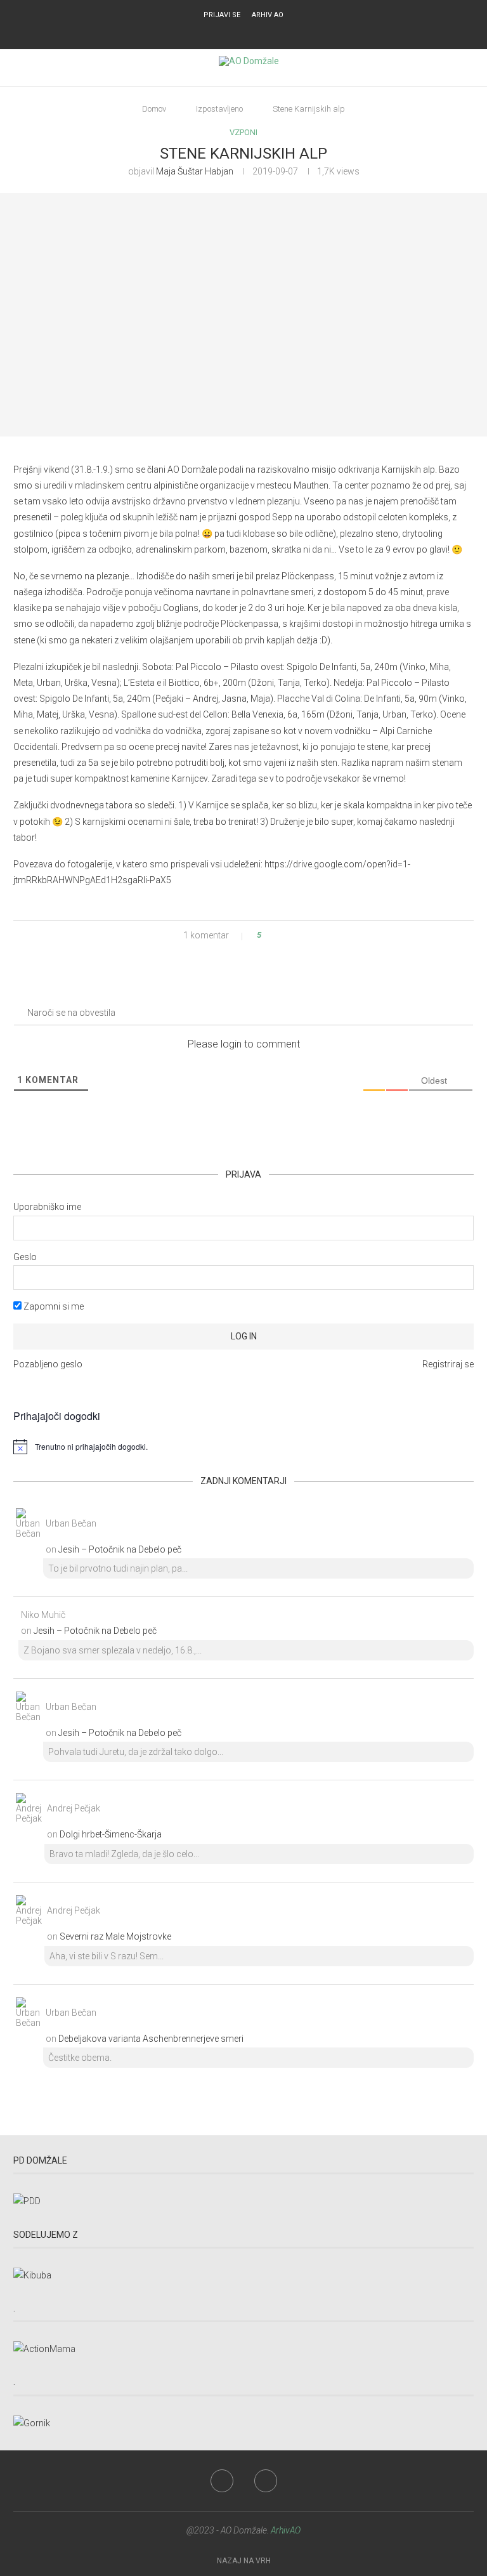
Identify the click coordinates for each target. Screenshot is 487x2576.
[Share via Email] (306, 935)
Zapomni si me (53, 1306)
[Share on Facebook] (282, 935)
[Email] (252, 32)
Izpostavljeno (219, 109)
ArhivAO (286, 2530)
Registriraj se (448, 1364)
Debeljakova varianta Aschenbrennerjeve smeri (151, 2039)
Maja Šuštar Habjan (195, 171)
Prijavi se (222, 15)
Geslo (25, 1257)
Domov (154, 109)
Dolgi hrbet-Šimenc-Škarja (111, 1834)
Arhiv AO (268, 15)
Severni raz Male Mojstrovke (115, 1936)
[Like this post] (268, 935)
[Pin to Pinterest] (294, 935)
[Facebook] (235, 32)
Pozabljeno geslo (48, 1364)
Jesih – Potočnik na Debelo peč (120, 1549)
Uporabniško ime (47, 1207)
